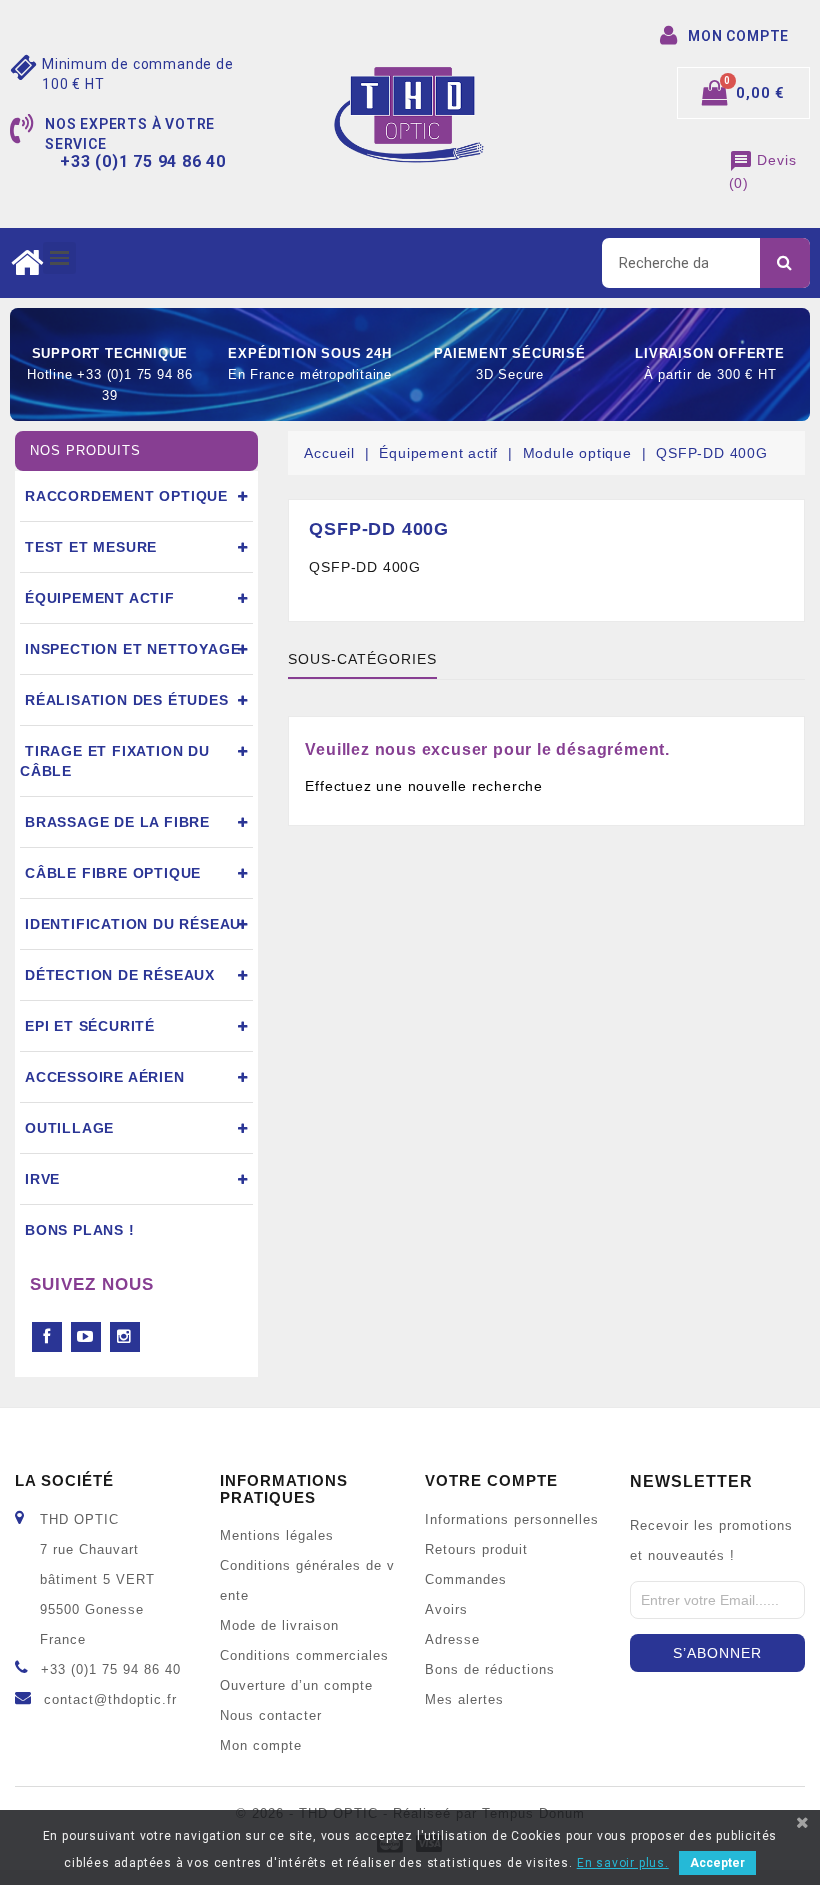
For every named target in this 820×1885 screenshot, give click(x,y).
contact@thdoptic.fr (110, 1700)
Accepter (717, 1863)
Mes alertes (464, 1700)
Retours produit (476, 1550)
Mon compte (261, 1746)
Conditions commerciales (304, 1656)
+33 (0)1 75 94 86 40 (111, 1670)
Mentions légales (277, 1536)
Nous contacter (271, 1716)
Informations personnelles (512, 1520)
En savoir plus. (623, 1863)
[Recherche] (785, 263)
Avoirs (446, 1610)
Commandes (466, 1580)
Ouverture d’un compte (296, 1686)
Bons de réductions (490, 1670)
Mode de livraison (279, 1626)
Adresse (452, 1640)
